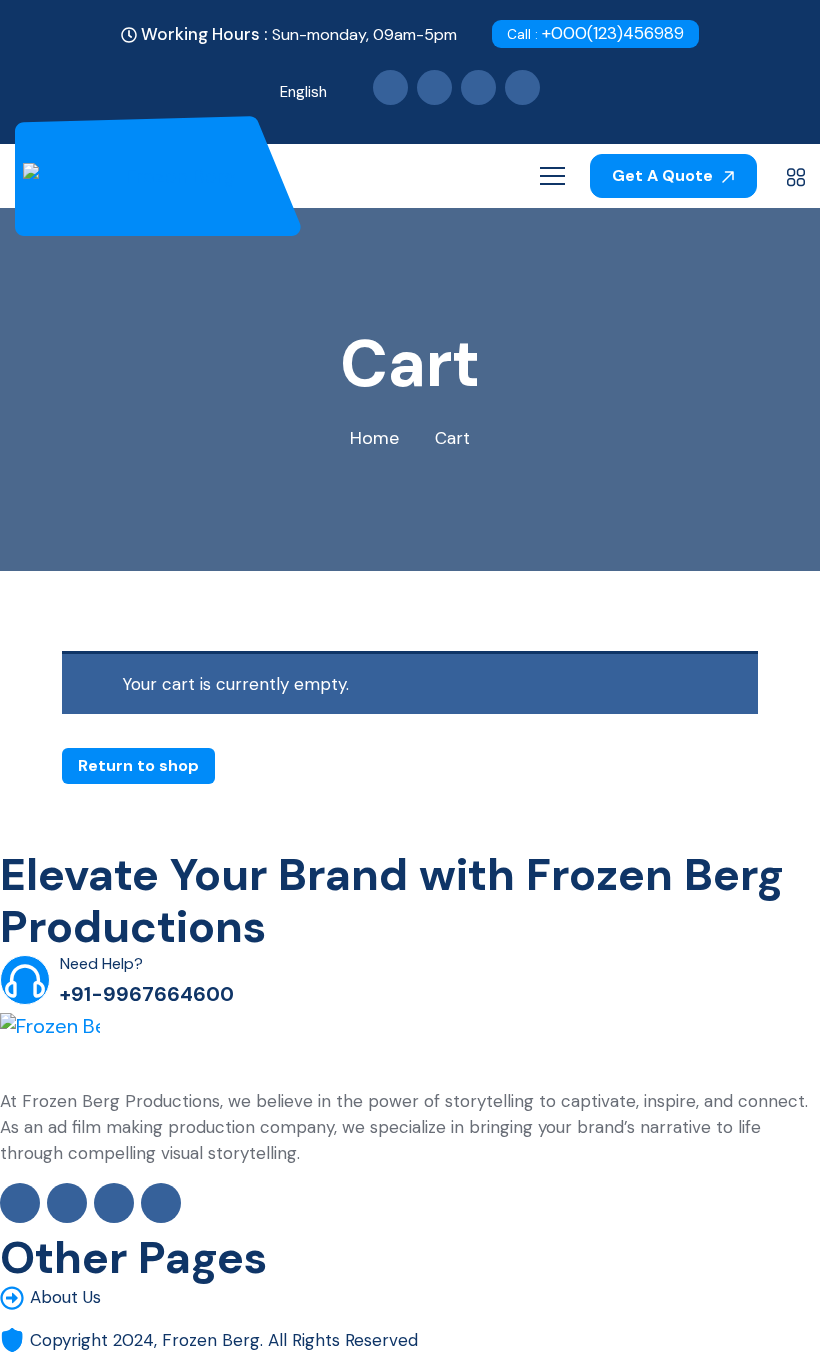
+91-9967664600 (147, 994)
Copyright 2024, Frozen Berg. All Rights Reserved (224, 1340)
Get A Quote (664, 175)
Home (374, 438)
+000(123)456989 (595, 33)
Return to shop (138, 765)
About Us (65, 1297)
